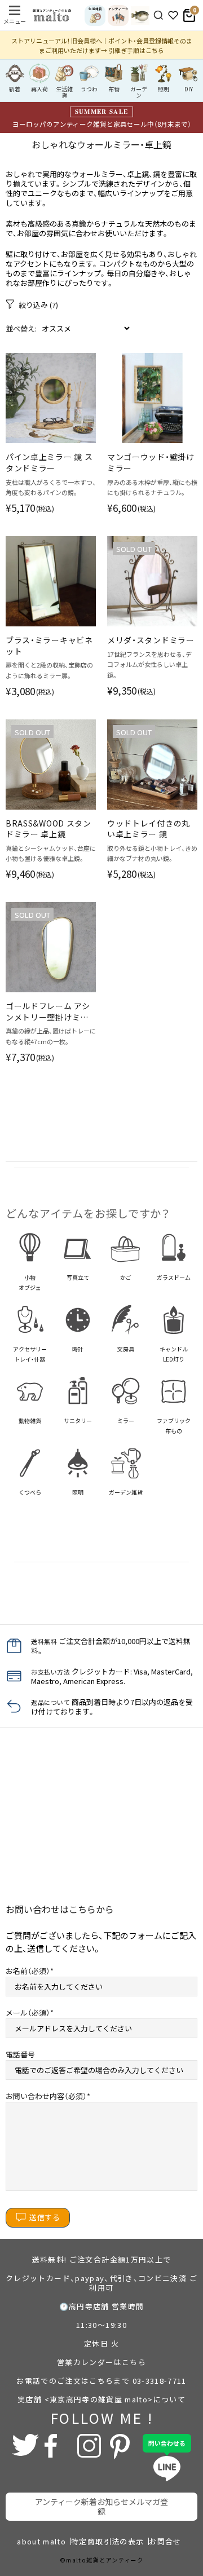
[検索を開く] (158, 15)
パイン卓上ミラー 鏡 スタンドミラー (49, 463)
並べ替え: (21, 328)
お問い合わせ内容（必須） (46, 2096)
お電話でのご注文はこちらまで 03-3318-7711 (101, 2381)
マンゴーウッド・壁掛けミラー (151, 463)
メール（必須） (28, 2012)
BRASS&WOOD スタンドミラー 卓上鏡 (48, 829)
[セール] (140, 16)
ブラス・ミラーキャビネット (49, 646)
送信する (45, 2217)
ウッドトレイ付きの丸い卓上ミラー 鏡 (149, 829)
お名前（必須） (28, 1971)
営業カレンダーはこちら (101, 2362)
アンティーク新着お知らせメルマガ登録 (101, 2506)
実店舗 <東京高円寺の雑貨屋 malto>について (101, 2399)
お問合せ (165, 2541)
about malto (41, 2541)
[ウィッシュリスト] (173, 15)
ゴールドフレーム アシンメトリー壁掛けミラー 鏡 (48, 1012)
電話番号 (20, 2054)
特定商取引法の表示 (107, 2541)
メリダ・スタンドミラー (151, 640)
